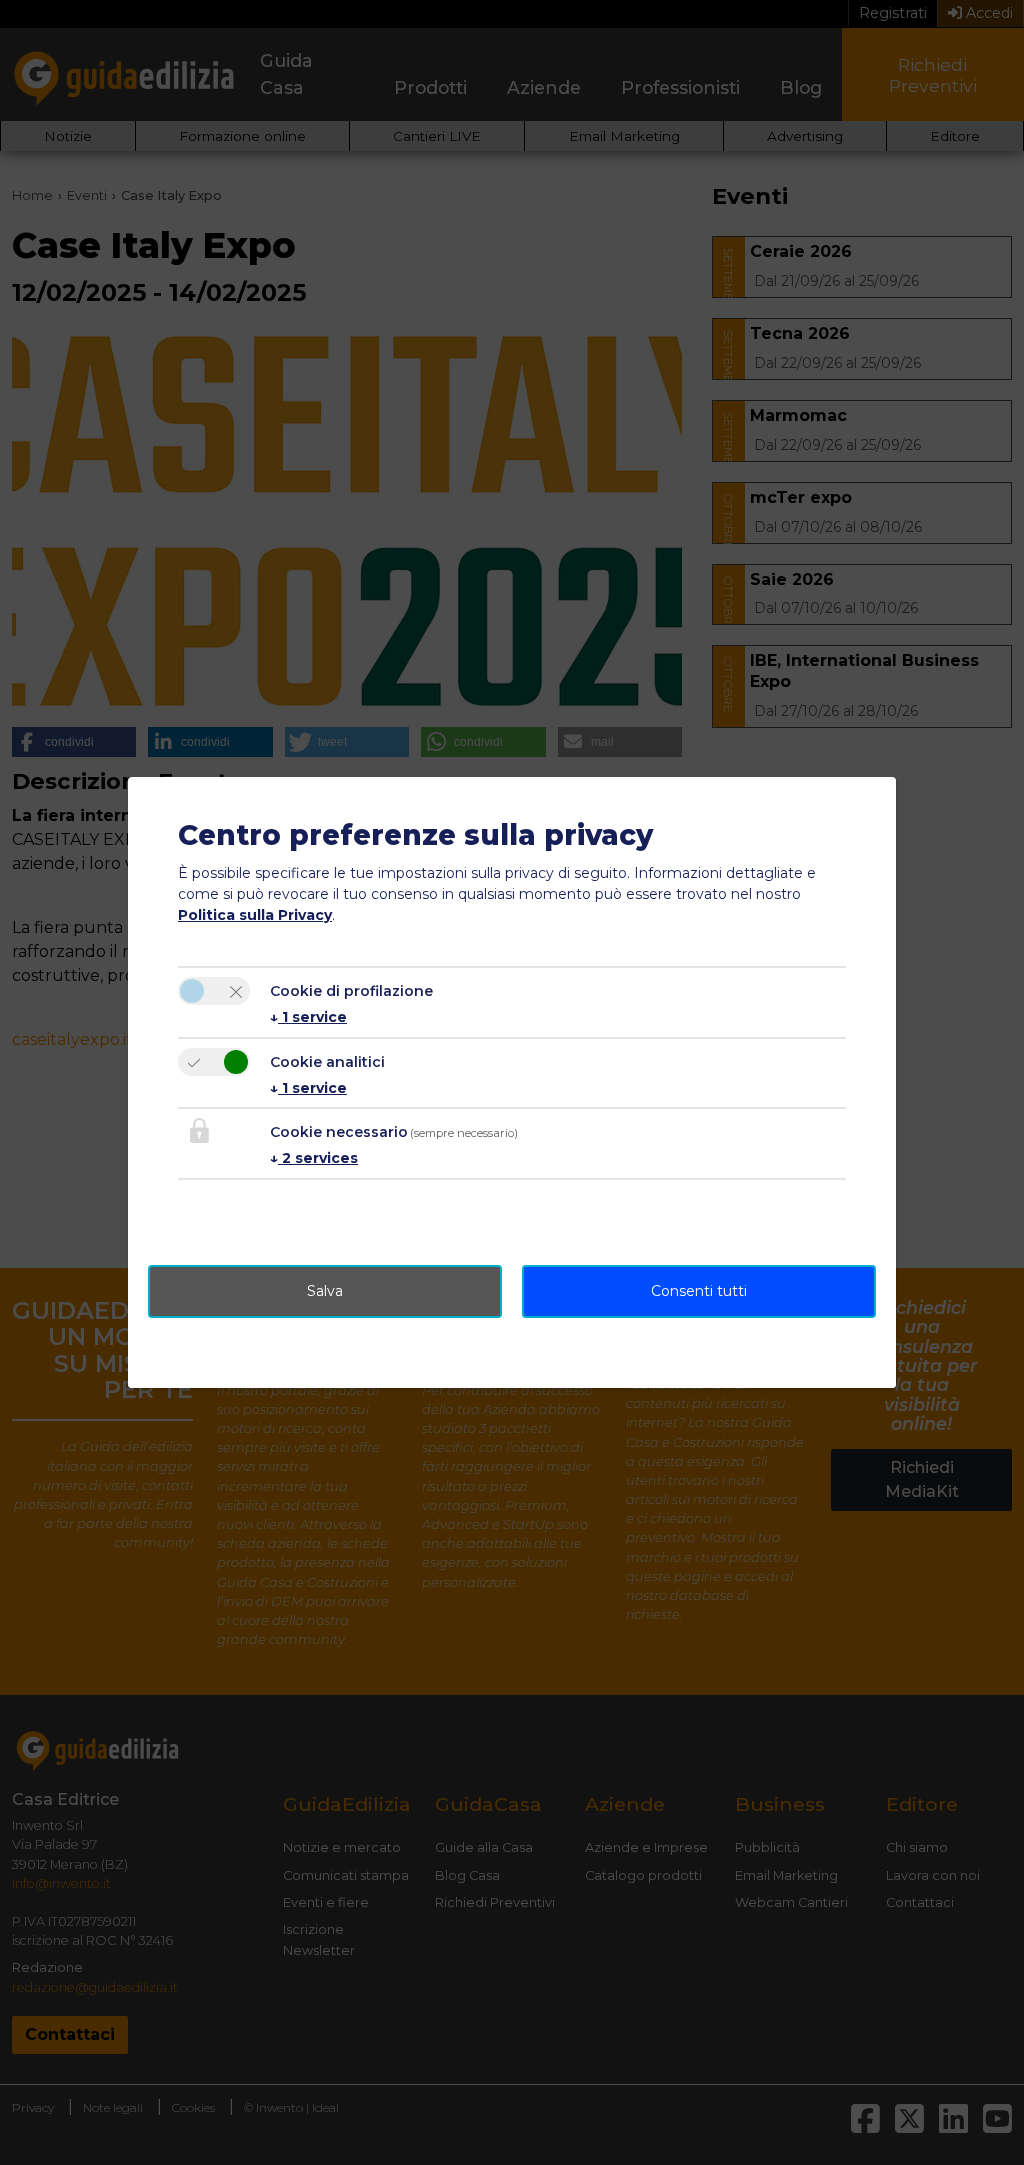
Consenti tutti (699, 1291)
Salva (325, 1291)
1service (308, 1017)
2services (314, 1158)
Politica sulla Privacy (255, 915)
